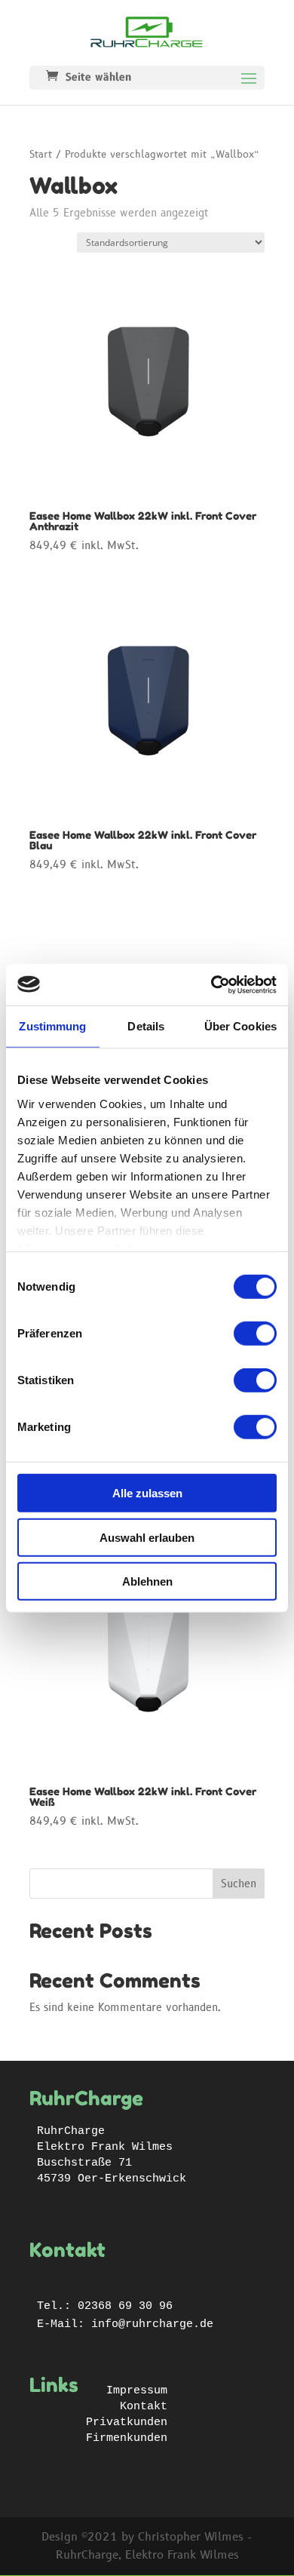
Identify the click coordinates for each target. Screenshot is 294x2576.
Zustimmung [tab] (52, 1026)
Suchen (239, 1884)
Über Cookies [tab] (240, 1026)
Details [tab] (146, 1026)
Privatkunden (127, 2422)
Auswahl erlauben (147, 1537)
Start (41, 155)
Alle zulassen (147, 1493)
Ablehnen (147, 1581)
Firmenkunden (127, 2438)
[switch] (255, 1334)
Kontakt (144, 2407)
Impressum (137, 2391)
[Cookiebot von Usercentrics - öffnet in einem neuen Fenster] (211, 984)
